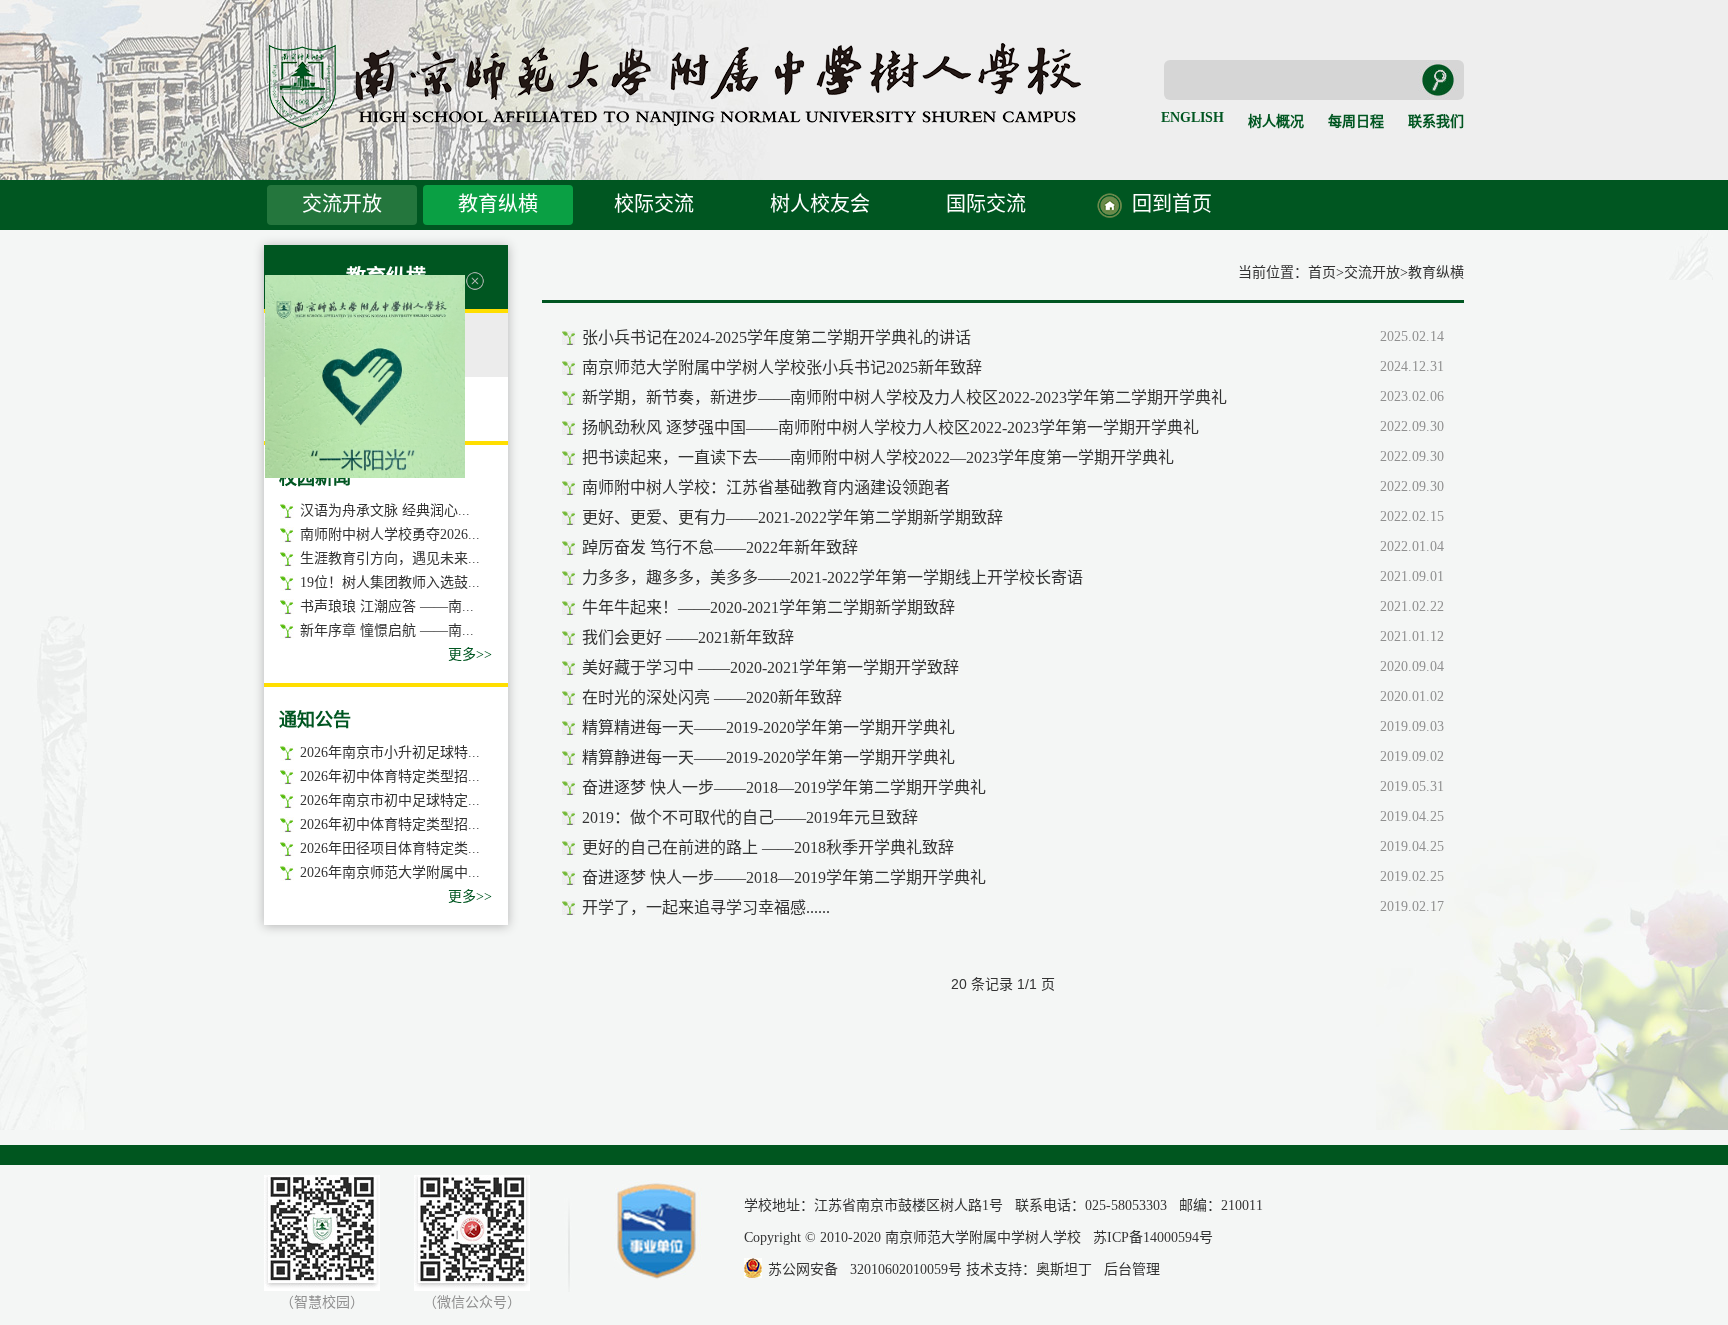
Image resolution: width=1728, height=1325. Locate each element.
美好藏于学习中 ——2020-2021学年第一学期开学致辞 (770, 667)
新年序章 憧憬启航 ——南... (387, 630)
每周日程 (1356, 121)
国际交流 (986, 204)
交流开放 (342, 204)
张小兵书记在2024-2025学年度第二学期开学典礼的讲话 (776, 337)
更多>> (470, 654)
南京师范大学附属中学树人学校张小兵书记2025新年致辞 (782, 367)
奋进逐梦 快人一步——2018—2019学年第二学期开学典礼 (784, 787)
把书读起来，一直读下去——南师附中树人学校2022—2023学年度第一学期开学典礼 (878, 457)
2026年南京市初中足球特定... (390, 800)
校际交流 (654, 204)
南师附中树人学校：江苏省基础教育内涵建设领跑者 (766, 487)
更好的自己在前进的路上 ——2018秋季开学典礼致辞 (768, 847)
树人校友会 (820, 204)
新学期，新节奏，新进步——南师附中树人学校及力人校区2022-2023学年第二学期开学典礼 (904, 397)
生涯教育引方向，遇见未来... (390, 558)
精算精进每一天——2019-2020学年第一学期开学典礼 (768, 727)
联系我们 (1436, 121)
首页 (1322, 272)
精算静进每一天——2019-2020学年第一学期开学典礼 (768, 757)
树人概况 (1276, 121)
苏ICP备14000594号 (1153, 1237)
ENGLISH (1192, 117)
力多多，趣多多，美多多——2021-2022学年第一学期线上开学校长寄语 (832, 577)
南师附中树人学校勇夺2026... (390, 534)
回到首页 (1172, 204)
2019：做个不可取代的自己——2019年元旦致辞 (750, 817)
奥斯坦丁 (1064, 1269)
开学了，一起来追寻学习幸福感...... (706, 907)
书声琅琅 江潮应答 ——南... (387, 606)
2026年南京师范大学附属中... (390, 872)
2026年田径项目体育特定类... (390, 848)
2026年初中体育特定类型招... (390, 776)
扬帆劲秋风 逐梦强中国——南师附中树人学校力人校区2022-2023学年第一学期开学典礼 (890, 427)
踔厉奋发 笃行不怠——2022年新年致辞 (720, 547)
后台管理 (1132, 1269)
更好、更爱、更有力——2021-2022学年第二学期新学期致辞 (792, 517)
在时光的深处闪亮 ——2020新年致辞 (712, 697)
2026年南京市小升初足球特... (390, 752)
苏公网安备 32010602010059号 (865, 1269)
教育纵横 (498, 204)
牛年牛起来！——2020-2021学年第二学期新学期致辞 (768, 607)
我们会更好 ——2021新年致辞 (688, 637)
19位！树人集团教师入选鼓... (390, 582)
